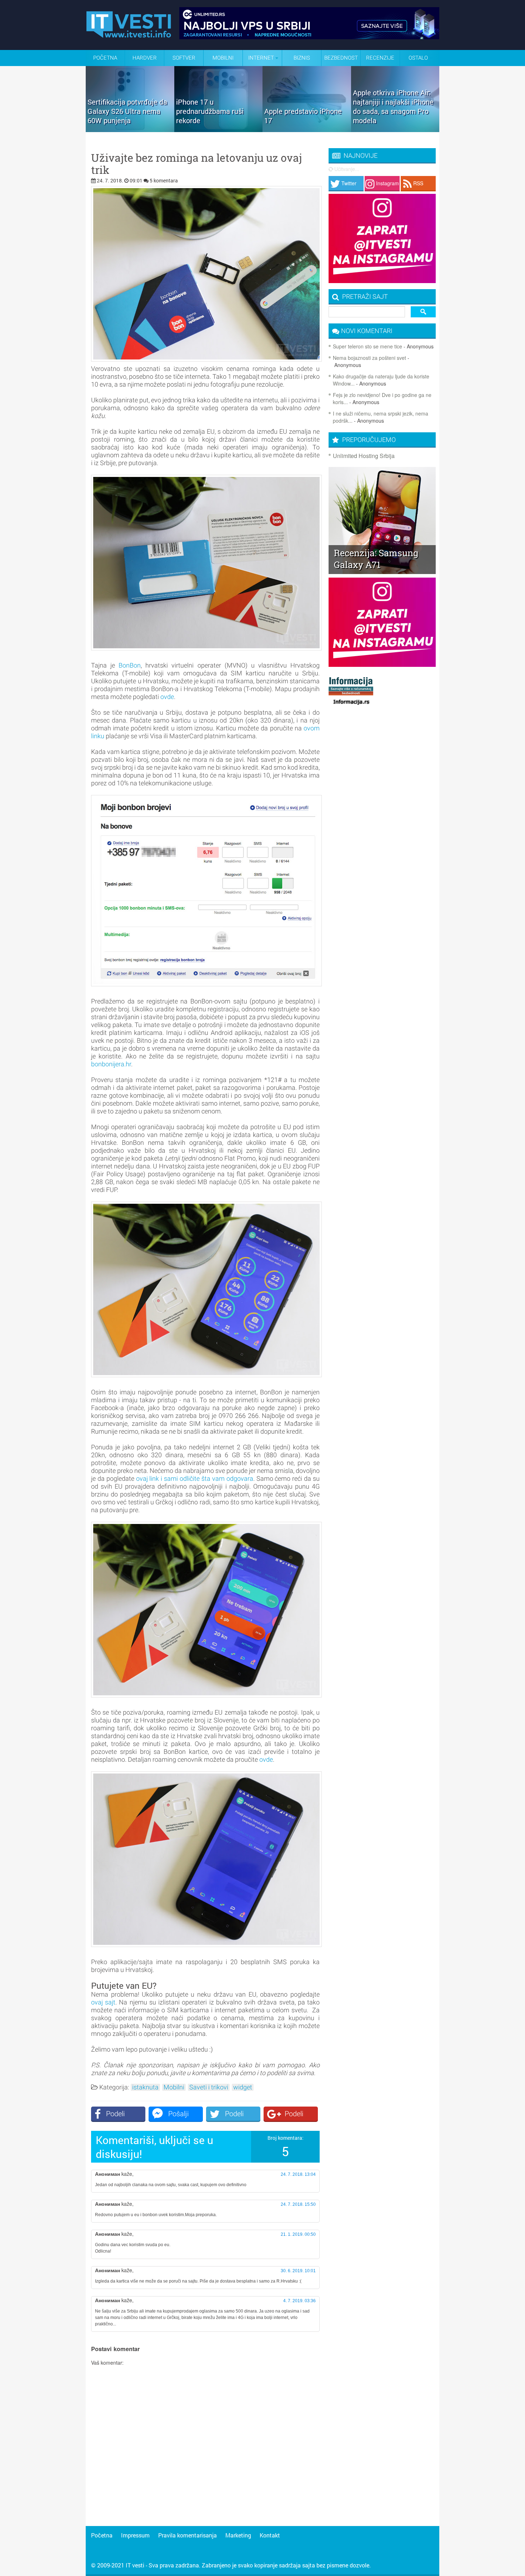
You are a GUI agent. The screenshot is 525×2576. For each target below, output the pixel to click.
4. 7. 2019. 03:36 (299, 2301)
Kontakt (270, 2535)
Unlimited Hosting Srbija (364, 456)
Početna (105, 58)
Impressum (135, 2535)
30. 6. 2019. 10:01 (298, 2271)
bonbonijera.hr (111, 1064)
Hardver (145, 58)
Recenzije (380, 58)
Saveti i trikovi (209, 2087)
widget (243, 2087)
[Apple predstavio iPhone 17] (307, 130)
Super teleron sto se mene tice (367, 346)
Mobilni (223, 58)
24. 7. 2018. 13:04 (298, 2174)
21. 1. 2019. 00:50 (298, 2234)
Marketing (238, 2535)
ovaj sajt (103, 2002)
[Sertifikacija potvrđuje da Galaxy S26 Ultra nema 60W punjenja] (130, 130)
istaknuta (145, 2087)
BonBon (130, 665)
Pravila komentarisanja (187, 2535)
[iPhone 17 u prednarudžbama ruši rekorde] (219, 130)
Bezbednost (341, 58)
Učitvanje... (346, 169)
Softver (184, 58)
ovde (167, 697)
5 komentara (164, 180)
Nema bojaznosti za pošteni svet (369, 358)
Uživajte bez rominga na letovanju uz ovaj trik (196, 164)
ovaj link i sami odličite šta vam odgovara (195, 1478)
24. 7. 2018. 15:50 (298, 2204)
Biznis (302, 58)
